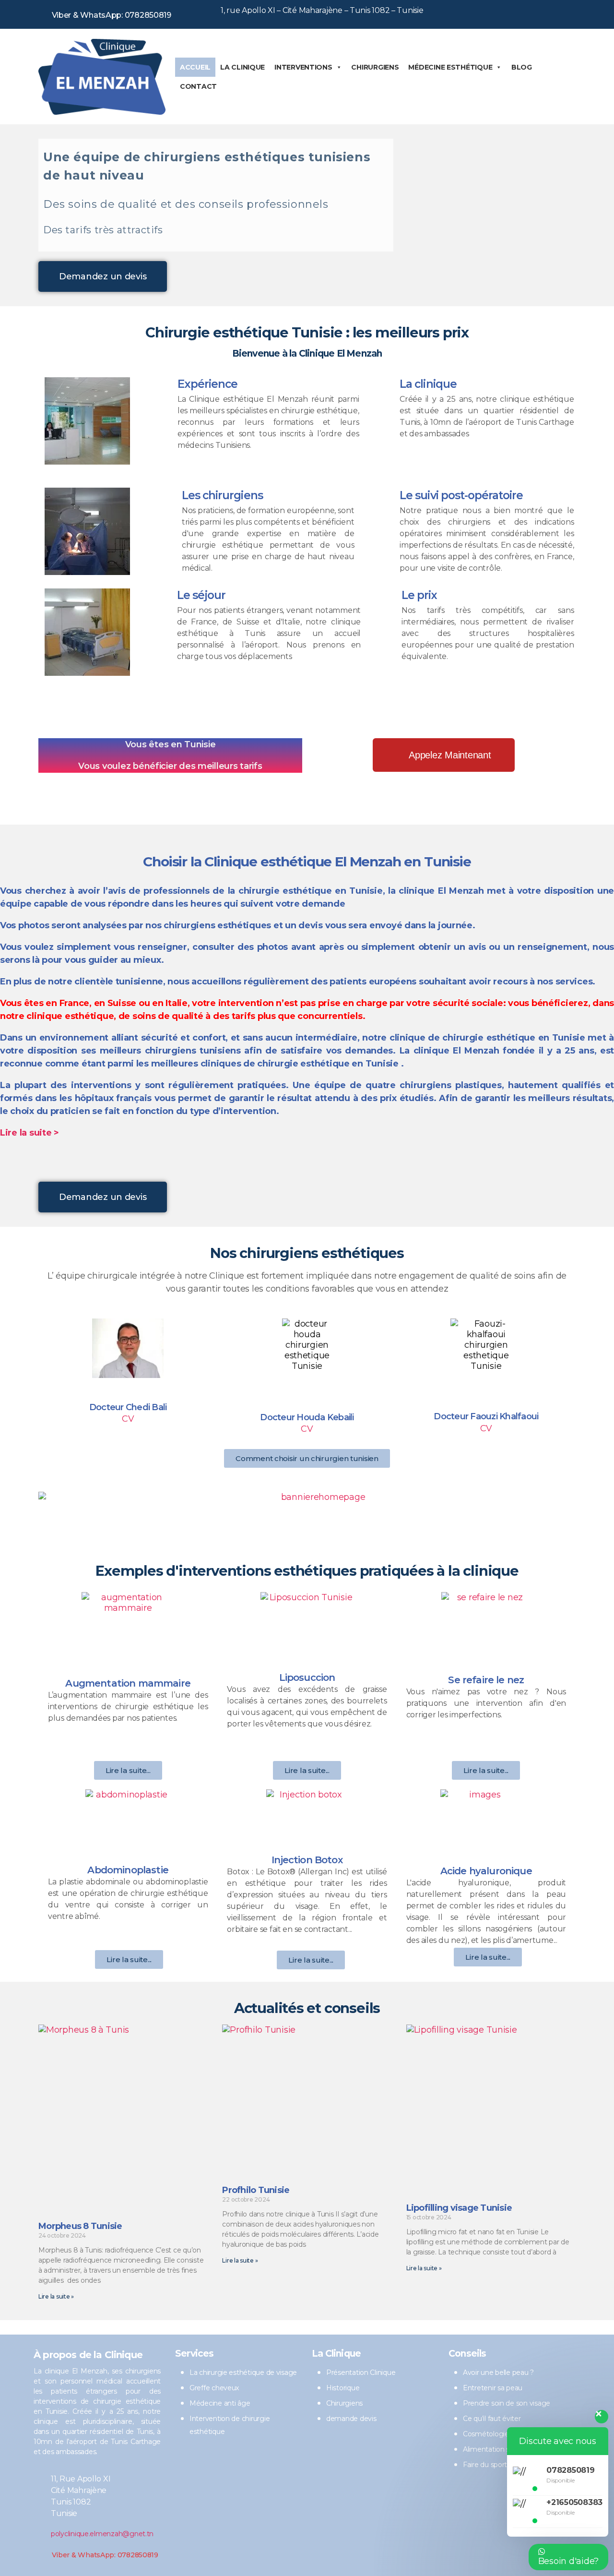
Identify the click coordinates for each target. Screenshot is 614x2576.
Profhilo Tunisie (256, 2190)
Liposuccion (307, 1677)
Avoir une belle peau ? (498, 2372)
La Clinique (242, 67)
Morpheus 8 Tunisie (80, 2226)
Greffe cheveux (214, 2388)
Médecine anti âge (220, 2403)
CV (128, 1419)
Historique (343, 2388)
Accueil (195, 67)
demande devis (351, 2419)
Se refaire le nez (486, 1680)
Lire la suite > (30, 1133)
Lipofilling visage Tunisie (459, 2208)
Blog (522, 67)
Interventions (303, 67)
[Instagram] (550, 12)
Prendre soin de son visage (507, 2403)
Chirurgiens (375, 67)
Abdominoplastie (128, 1870)
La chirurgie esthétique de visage (243, 2372)
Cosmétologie (486, 2434)
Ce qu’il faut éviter (492, 2419)
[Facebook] (497, 12)
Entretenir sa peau (493, 2388)
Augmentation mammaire (128, 1683)
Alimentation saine (493, 2449)
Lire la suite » (56, 2296)
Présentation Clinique (361, 2372)
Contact (198, 86)
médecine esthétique (450, 67)
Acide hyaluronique (486, 1871)
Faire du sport (485, 2465)
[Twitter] (524, 12)
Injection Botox (307, 1860)
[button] (103, 276)
